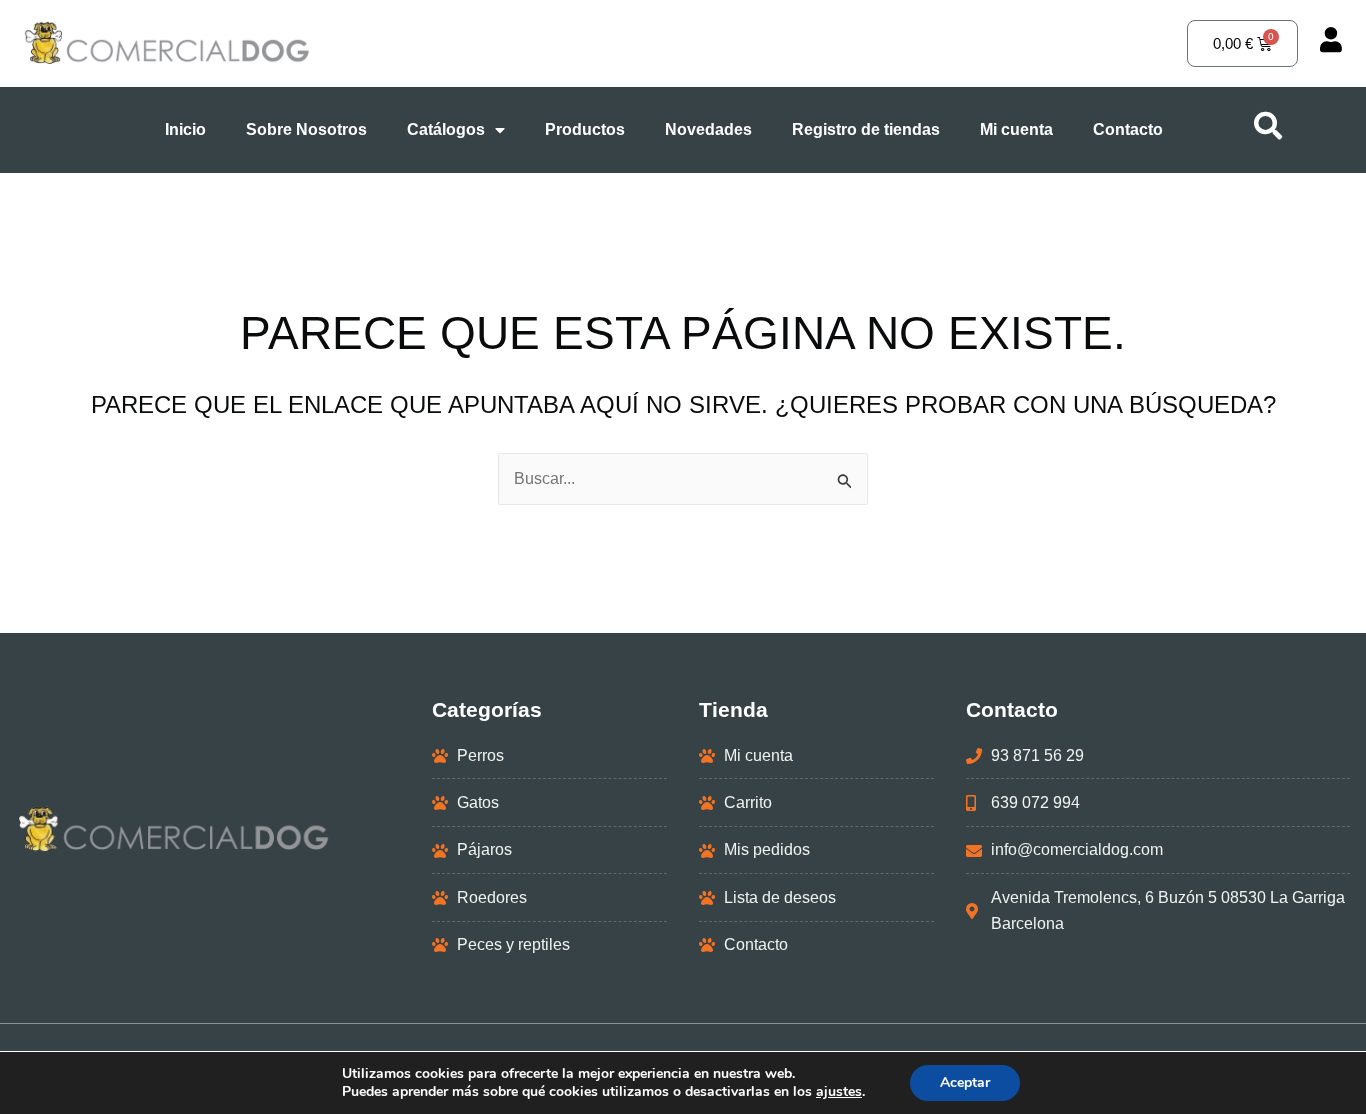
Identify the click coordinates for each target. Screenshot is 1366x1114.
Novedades (708, 129)
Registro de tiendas (866, 129)
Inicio (185, 129)
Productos (585, 129)
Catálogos (446, 129)
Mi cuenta (1016, 129)
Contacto (1128, 129)
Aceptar (965, 1082)
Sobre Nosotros (306, 129)
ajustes (839, 1092)
